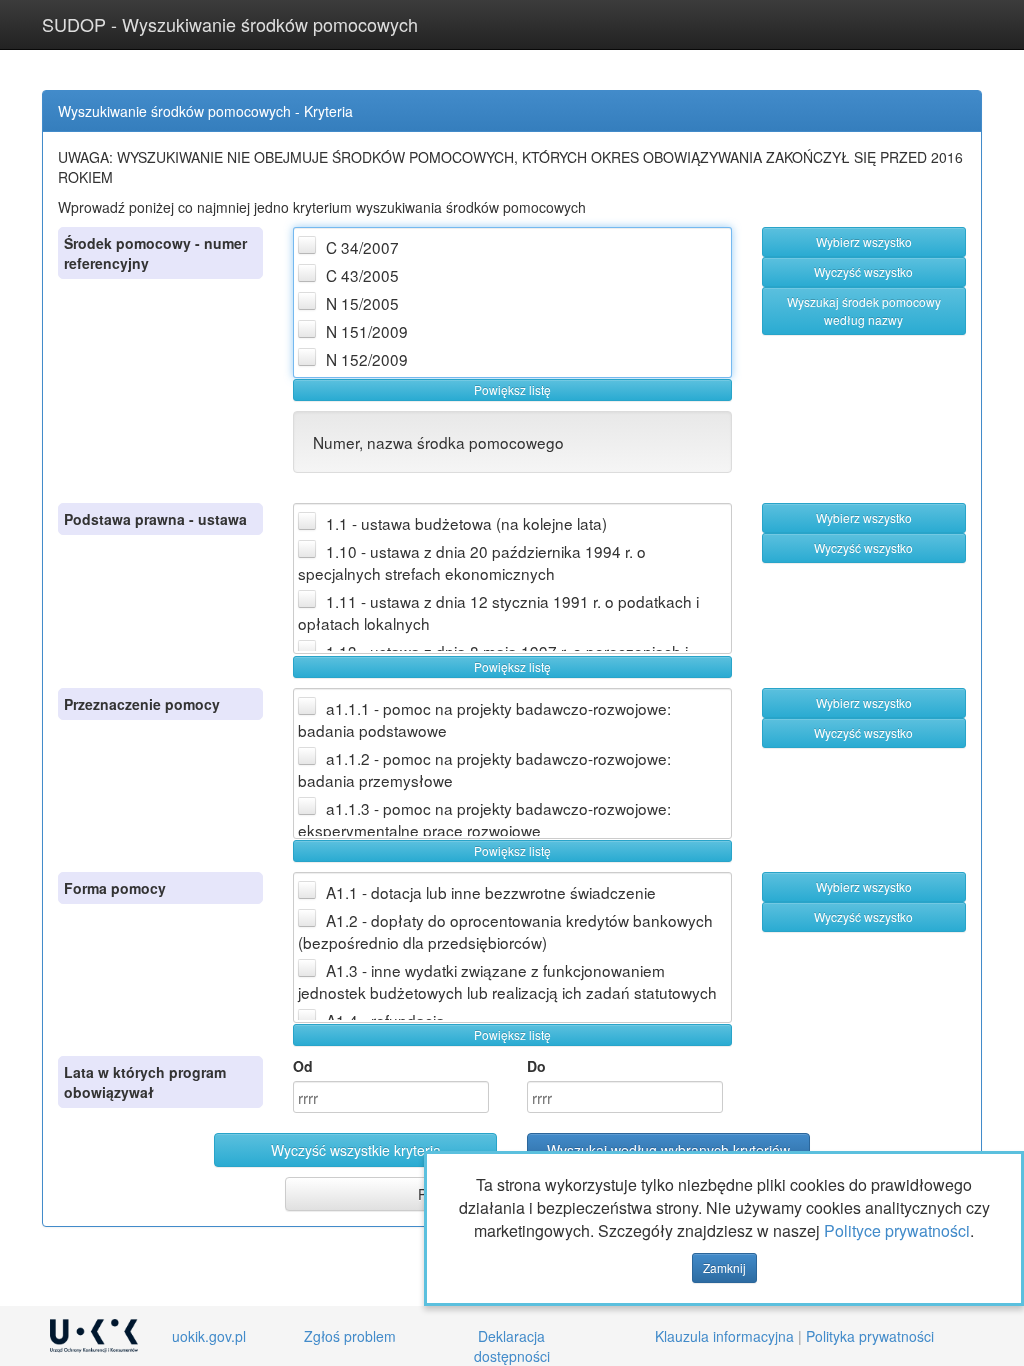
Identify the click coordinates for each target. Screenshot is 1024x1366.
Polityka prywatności (870, 1336)
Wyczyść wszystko (863, 271)
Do (536, 1066)
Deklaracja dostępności (512, 1346)
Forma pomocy (115, 888)
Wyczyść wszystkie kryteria (356, 1150)
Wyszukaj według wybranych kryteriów (668, 1150)
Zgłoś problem (350, 1336)
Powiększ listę (512, 389)
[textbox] (391, 1097)
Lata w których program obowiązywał (145, 1082)
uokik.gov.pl (209, 1336)
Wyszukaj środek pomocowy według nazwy (864, 310)
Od (303, 1066)
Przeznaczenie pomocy (142, 704)
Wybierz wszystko (864, 241)
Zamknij (724, 1267)
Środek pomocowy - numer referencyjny (155, 253)
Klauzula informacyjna (724, 1336)
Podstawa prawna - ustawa (155, 519)
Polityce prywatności (897, 1230)
